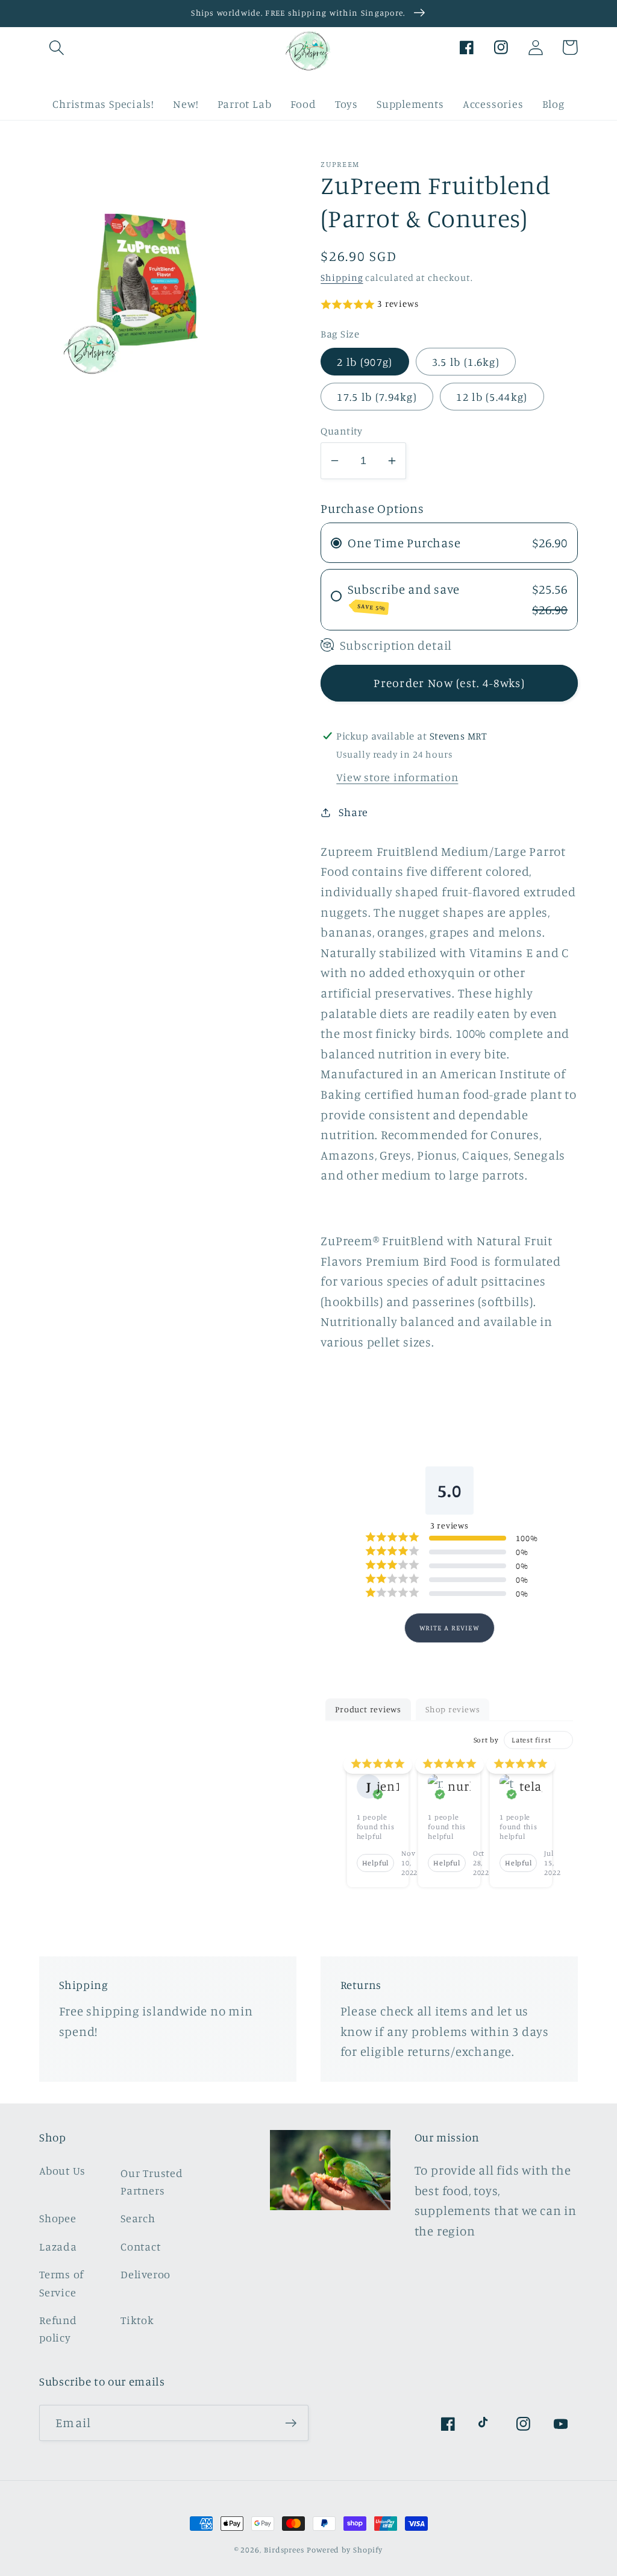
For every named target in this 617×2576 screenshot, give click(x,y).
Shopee (58, 2218)
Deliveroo (146, 2274)
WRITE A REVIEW (449, 1628)
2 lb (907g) (365, 362)
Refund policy (58, 2329)
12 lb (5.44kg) (492, 397)
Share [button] (353, 812)
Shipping (342, 278)
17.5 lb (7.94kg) (377, 397)
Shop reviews (453, 1709)
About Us (62, 2170)
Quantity (341, 431)
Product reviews (368, 1709)
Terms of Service (61, 2283)
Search (138, 2218)
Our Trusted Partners (152, 2182)
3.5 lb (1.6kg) (466, 362)
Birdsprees (284, 2549)
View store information (397, 777)
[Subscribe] (291, 2423)
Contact (140, 2246)
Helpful (375, 1863)
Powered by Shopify (345, 2549)
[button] (56, 47)
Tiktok (137, 2320)
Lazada (58, 2246)
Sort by (486, 1740)
